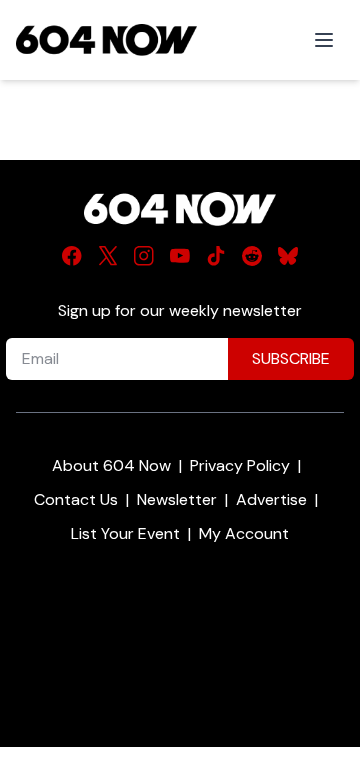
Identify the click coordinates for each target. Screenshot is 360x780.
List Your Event (125, 533)
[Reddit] (252, 256)
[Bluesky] (288, 256)
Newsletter (177, 499)
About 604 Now (111, 465)
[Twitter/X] (108, 256)
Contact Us (76, 499)
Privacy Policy (240, 465)
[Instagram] (144, 256)
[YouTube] (180, 256)
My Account (244, 533)
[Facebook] (72, 256)
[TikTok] (216, 256)
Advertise (271, 499)
